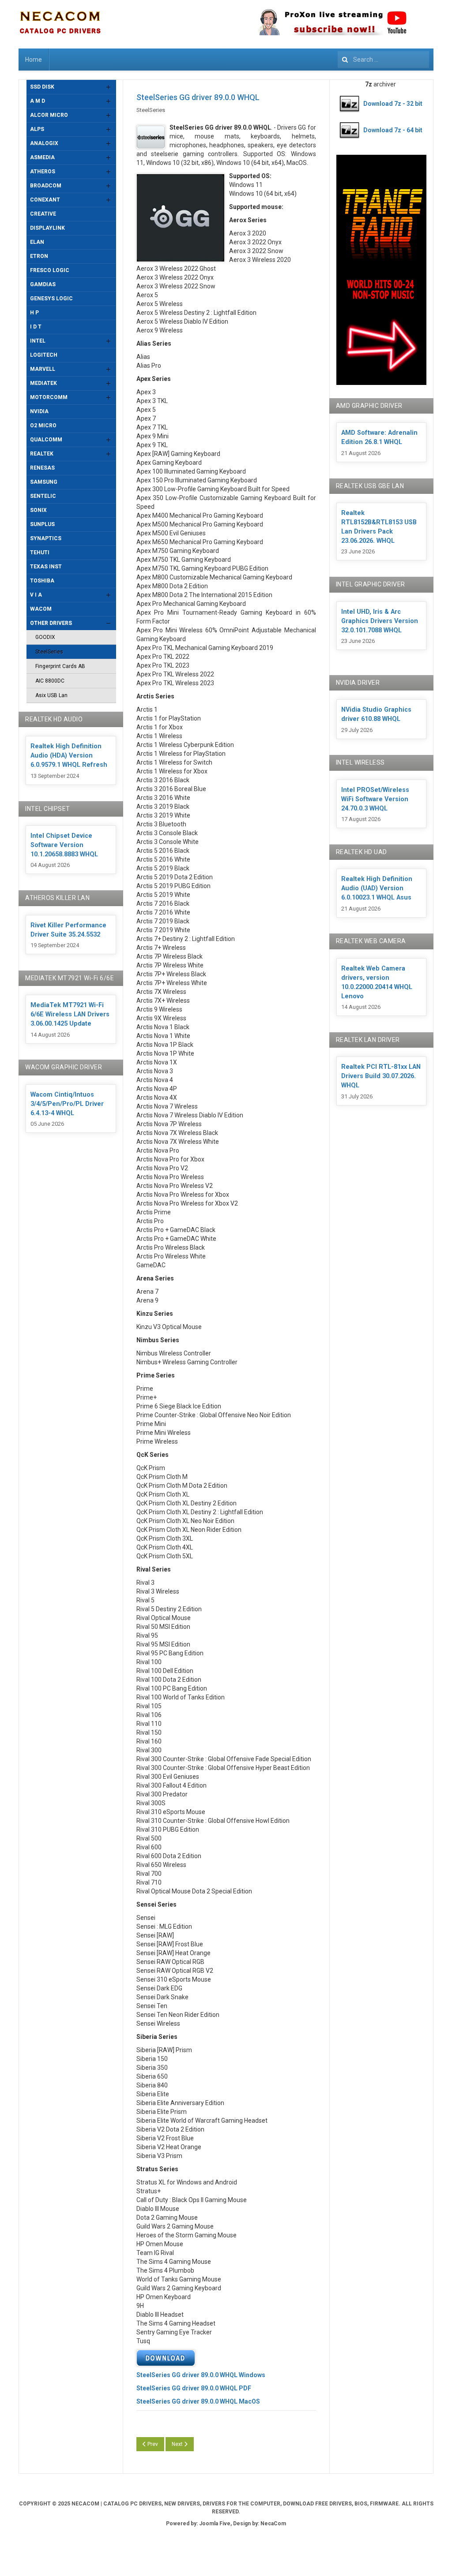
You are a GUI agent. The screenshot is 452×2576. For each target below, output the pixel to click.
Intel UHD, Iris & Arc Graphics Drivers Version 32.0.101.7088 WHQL (380, 621)
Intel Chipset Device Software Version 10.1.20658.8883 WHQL (64, 845)
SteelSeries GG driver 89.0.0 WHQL (198, 97)
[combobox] (383, 60)
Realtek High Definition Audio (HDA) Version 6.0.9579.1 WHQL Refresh (69, 756)
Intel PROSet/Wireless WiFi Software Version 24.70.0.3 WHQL (375, 799)
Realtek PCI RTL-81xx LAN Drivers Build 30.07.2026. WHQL (381, 1076)
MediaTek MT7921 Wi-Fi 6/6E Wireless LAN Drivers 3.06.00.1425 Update (70, 1014)
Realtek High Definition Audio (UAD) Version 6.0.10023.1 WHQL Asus (377, 888)
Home (34, 60)
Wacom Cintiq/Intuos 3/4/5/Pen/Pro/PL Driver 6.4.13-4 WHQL (67, 1104)
